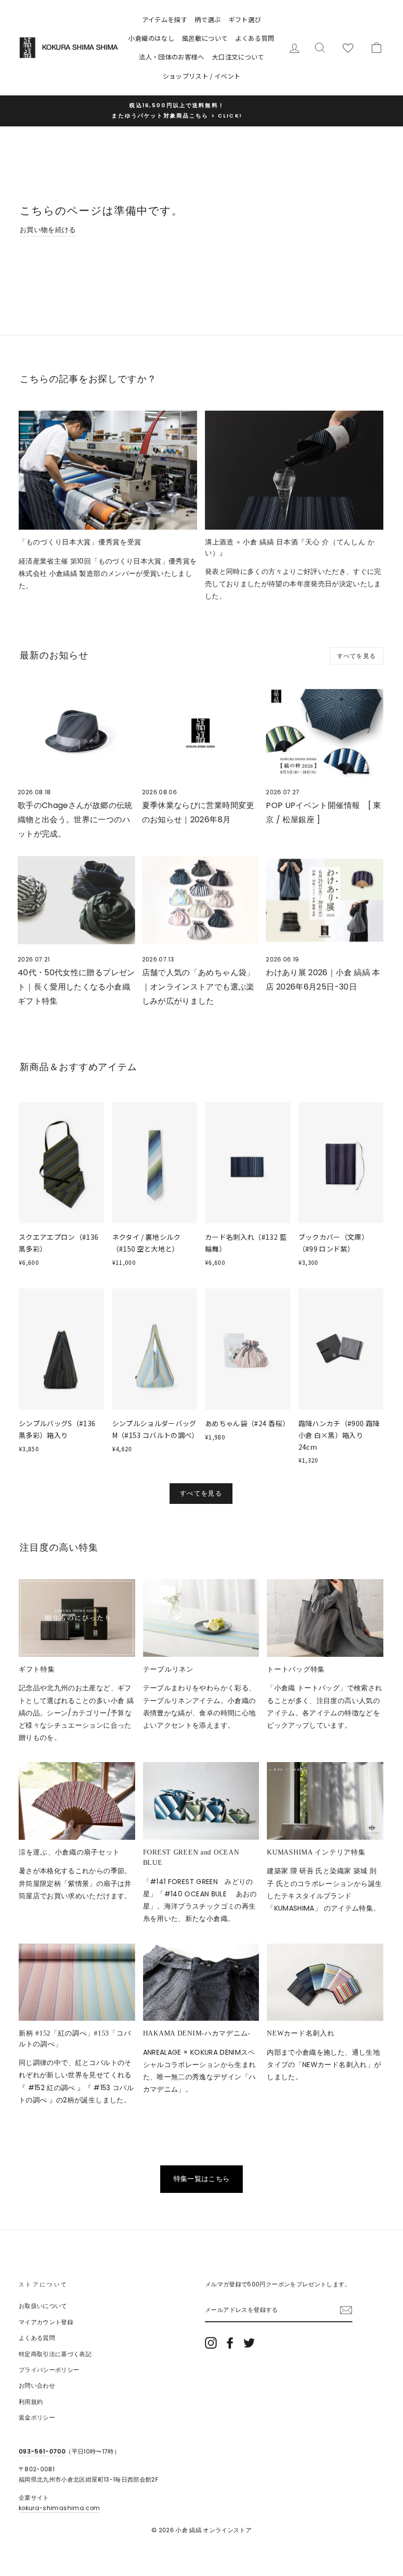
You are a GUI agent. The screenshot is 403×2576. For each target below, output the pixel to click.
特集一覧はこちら (202, 2179)
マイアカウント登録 (46, 2322)
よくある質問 (255, 38)
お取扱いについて (43, 2306)
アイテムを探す (165, 19)
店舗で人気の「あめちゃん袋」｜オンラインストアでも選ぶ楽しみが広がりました (198, 987)
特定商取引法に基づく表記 (55, 2354)
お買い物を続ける (48, 230)
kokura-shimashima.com (59, 2508)
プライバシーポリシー (49, 2370)
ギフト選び (245, 19)
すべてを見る (357, 656)
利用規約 (31, 2402)
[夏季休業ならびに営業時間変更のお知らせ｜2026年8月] (201, 733)
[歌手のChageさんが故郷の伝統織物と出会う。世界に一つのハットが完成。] (76, 733)
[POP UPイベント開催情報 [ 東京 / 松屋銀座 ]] (325, 733)
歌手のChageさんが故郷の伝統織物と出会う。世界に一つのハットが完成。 (75, 820)
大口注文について (238, 57)
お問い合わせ (37, 2386)
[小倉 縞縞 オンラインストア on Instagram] (211, 2343)
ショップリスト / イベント (202, 76)
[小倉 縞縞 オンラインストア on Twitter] (249, 2343)
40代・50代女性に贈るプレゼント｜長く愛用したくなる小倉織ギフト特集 (76, 987)
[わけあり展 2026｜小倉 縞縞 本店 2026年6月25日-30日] (325, 900)
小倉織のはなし (151, 38)
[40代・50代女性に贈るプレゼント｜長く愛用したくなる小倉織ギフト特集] (76, 900)
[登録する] (346, 2310)
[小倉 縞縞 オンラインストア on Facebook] (230, 2343)
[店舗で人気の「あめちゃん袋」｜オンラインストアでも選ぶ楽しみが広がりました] (201, 900)
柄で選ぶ (208, 19)
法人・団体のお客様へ (172, 57)
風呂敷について (205, 38)
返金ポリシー (37, 2418)
